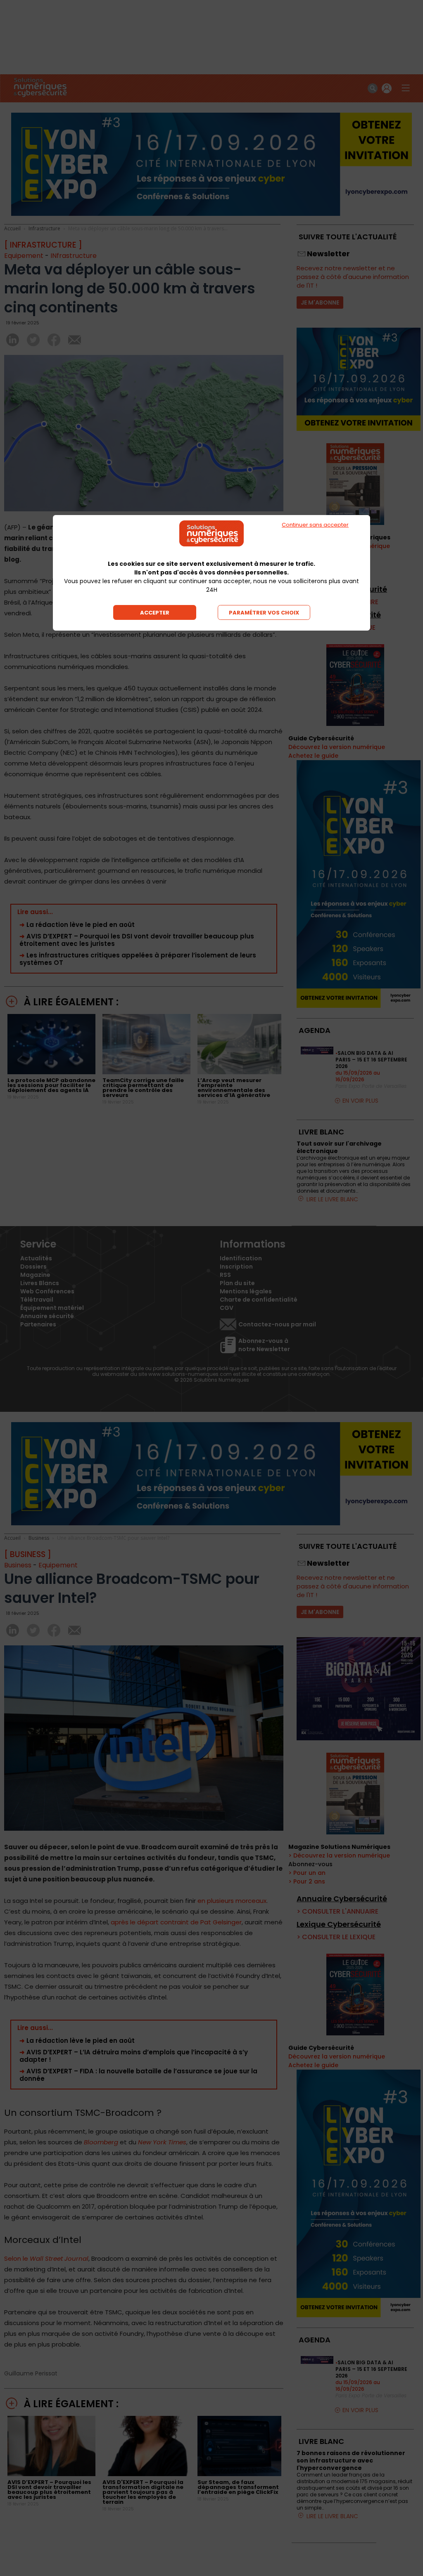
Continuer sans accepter (315, 525)
